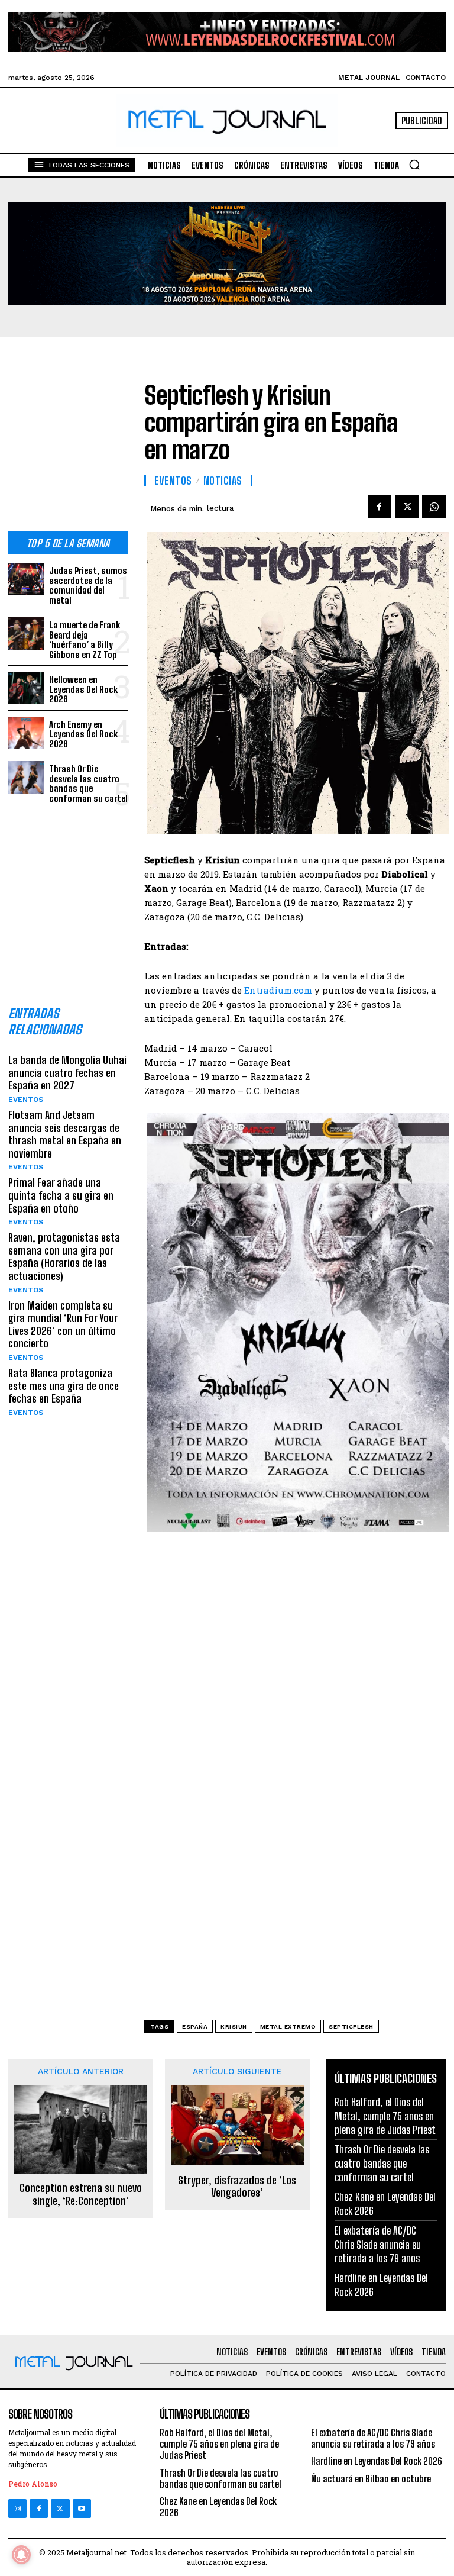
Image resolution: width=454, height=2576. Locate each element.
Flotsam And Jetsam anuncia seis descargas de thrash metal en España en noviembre (65, 1134)
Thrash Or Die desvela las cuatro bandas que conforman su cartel (88, 784)
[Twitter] (60, 2508)
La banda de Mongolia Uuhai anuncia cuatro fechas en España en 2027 (67, 1073)
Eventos (26, 1100)
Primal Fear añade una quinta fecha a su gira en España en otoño (61, 1195)
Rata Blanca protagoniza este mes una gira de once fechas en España (64, 1386)
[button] (414, 165)
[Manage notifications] (21, 2555)
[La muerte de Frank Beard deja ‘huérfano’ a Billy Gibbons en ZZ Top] (26, 633)
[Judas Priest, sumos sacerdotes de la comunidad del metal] (26, 579)
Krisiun (234, 2027)
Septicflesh (351, 2027)
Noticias (223, 481)
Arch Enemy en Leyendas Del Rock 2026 (83, 734)
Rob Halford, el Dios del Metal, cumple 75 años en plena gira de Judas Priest (385, 2116)
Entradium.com (278, 990)
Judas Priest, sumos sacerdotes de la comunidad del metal (88, 585)
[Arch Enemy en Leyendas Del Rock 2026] (26, 733)
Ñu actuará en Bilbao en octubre (371, 2479)
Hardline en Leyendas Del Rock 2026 (377, 2461)
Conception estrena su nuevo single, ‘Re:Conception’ (81, 2195)
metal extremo (288, 2027)
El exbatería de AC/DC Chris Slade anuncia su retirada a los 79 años (378, 2244)
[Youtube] (82, 2508)
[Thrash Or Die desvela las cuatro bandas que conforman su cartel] (26, 777)
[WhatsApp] (434, 507)
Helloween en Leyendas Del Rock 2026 (83, 689)
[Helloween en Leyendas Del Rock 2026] (26, 688)
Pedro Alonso (33, 2484)
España (195, 2027)
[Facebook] (380, 507)
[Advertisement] (68, 444)
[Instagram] (17, 2508)
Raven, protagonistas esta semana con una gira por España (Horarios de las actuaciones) (64, 1257)
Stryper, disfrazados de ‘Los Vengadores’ (237, 2187)
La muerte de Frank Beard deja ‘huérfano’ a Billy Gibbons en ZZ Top (85, 640)
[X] (407, 507)
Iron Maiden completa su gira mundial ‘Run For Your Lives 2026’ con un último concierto (63, 1325)
